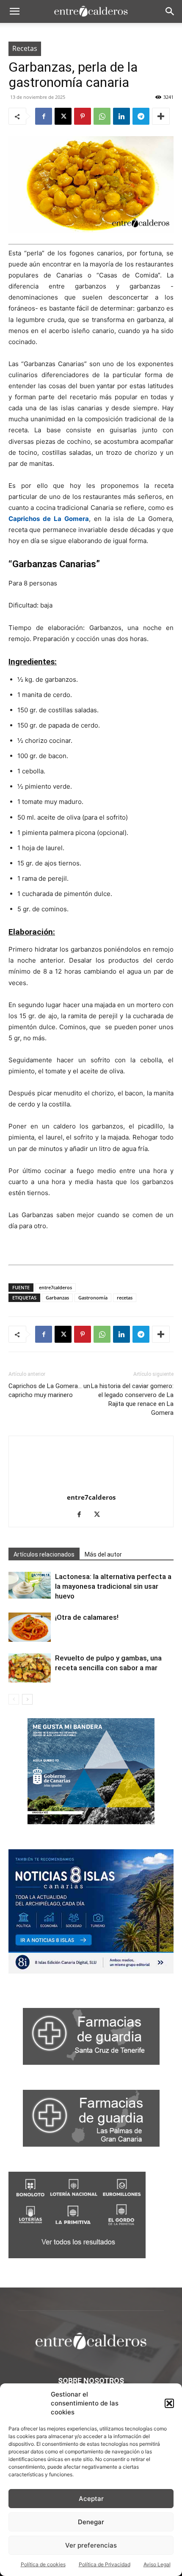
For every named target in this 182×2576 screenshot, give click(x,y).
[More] (161, 116)
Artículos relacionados (44, 1554)
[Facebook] (44, 116)
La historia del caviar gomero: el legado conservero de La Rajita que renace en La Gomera (132, 1399)
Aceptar (91, 2499)
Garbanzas (57, 1298)
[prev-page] (14, 1699)
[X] (63, 116)
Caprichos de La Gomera (49, 519)
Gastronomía (93, 1298)
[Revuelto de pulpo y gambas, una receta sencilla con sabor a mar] (30, 1668)
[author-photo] (91, 1485)
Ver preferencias (91, 2545)
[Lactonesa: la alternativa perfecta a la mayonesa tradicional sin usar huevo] (30, 1585)
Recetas (25, 48)
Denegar (91, 2522)
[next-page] (27, 1699)
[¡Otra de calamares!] (30, 1627)
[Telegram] (141, 116)
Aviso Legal (157, 2564)
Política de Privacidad (105, 2564)
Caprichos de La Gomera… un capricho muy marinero (49, 1390)
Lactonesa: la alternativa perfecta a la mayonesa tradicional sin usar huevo (113, 1586)
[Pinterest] (83, 116)
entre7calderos (55, 1287)
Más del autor (103, 1554)
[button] (169, 2403)
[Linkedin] (121, 116)
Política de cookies (43, 2564)
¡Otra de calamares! (87, 1617)
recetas (125, 1298)
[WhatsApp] (102, 116)
